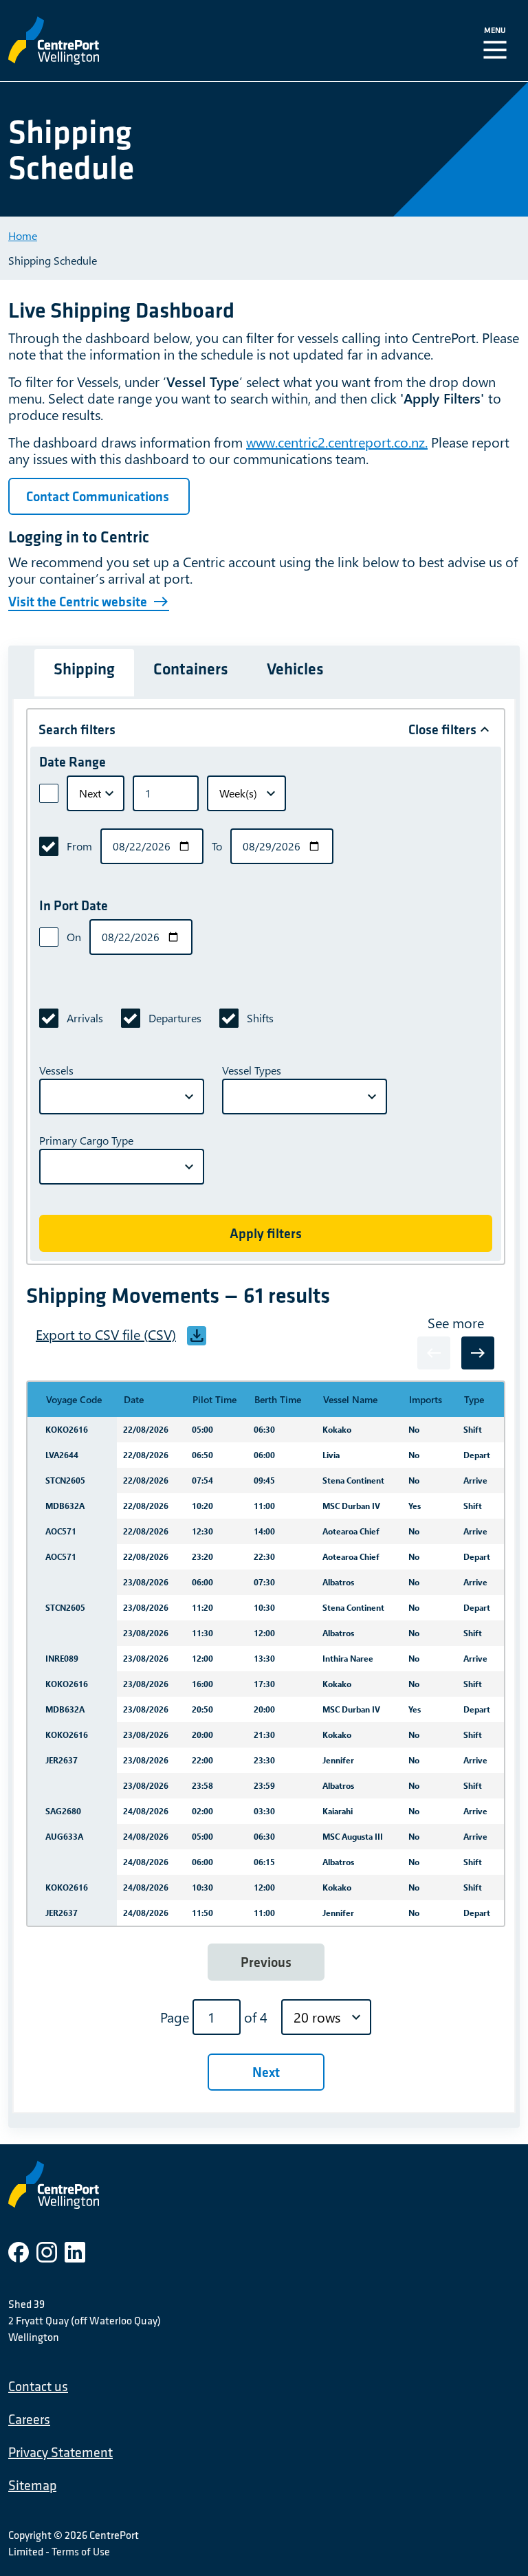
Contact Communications (99, 496)
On (74, 937)
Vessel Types (252, 1070)
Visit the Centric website (78, 602)
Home (23, 235)
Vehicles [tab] (295, 669)
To (217, 846)
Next (266, 2072)
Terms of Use (81, 2551)
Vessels (56, 1070)
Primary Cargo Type (86, 1140)
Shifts (260, 1018)
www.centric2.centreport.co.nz (335, 442)
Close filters (442, 729)
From (79, 846)
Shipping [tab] (84, 669)
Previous (266, 1962)
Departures (175, 1018)
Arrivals (85, 1018)
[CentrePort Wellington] (148, 41)
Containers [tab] (191, 669)
